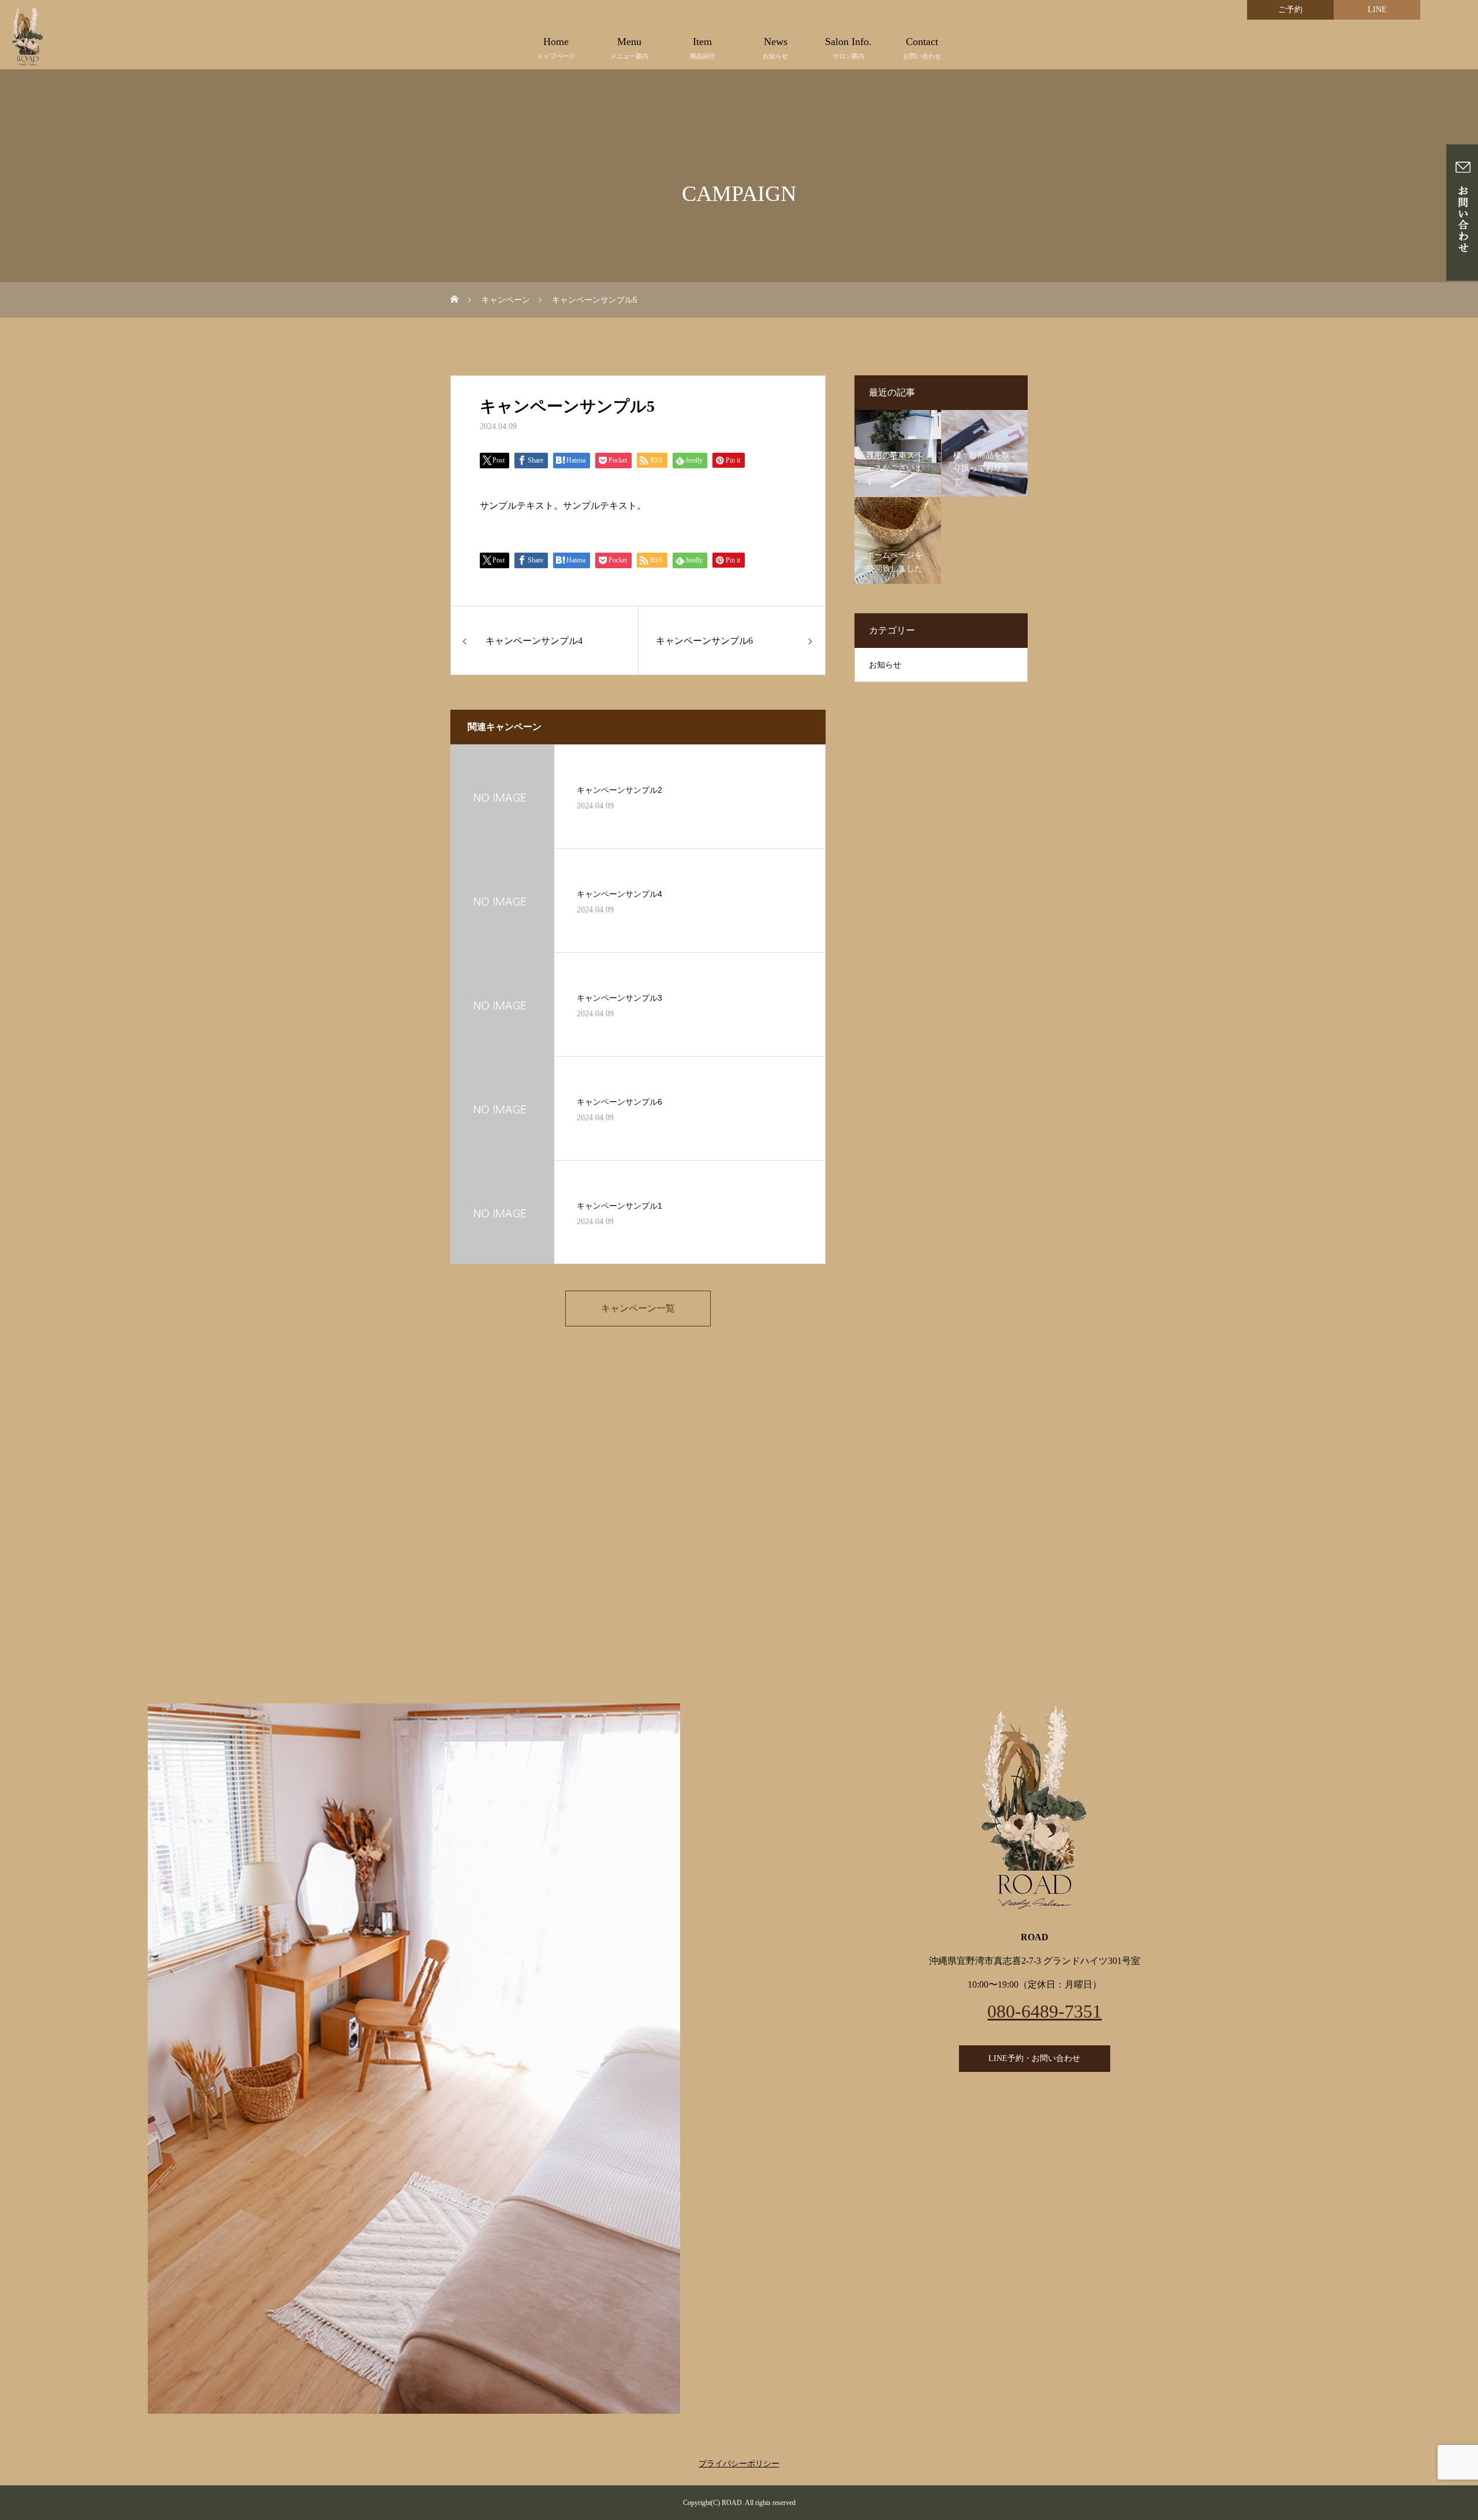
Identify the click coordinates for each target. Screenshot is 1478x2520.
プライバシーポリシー (739, 2464)
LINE (1377, 10)
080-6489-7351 (1044, 2011)
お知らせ (885, 665)
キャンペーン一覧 (638, 1308)
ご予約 (1290, 10)
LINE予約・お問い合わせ (1034, 2058)
